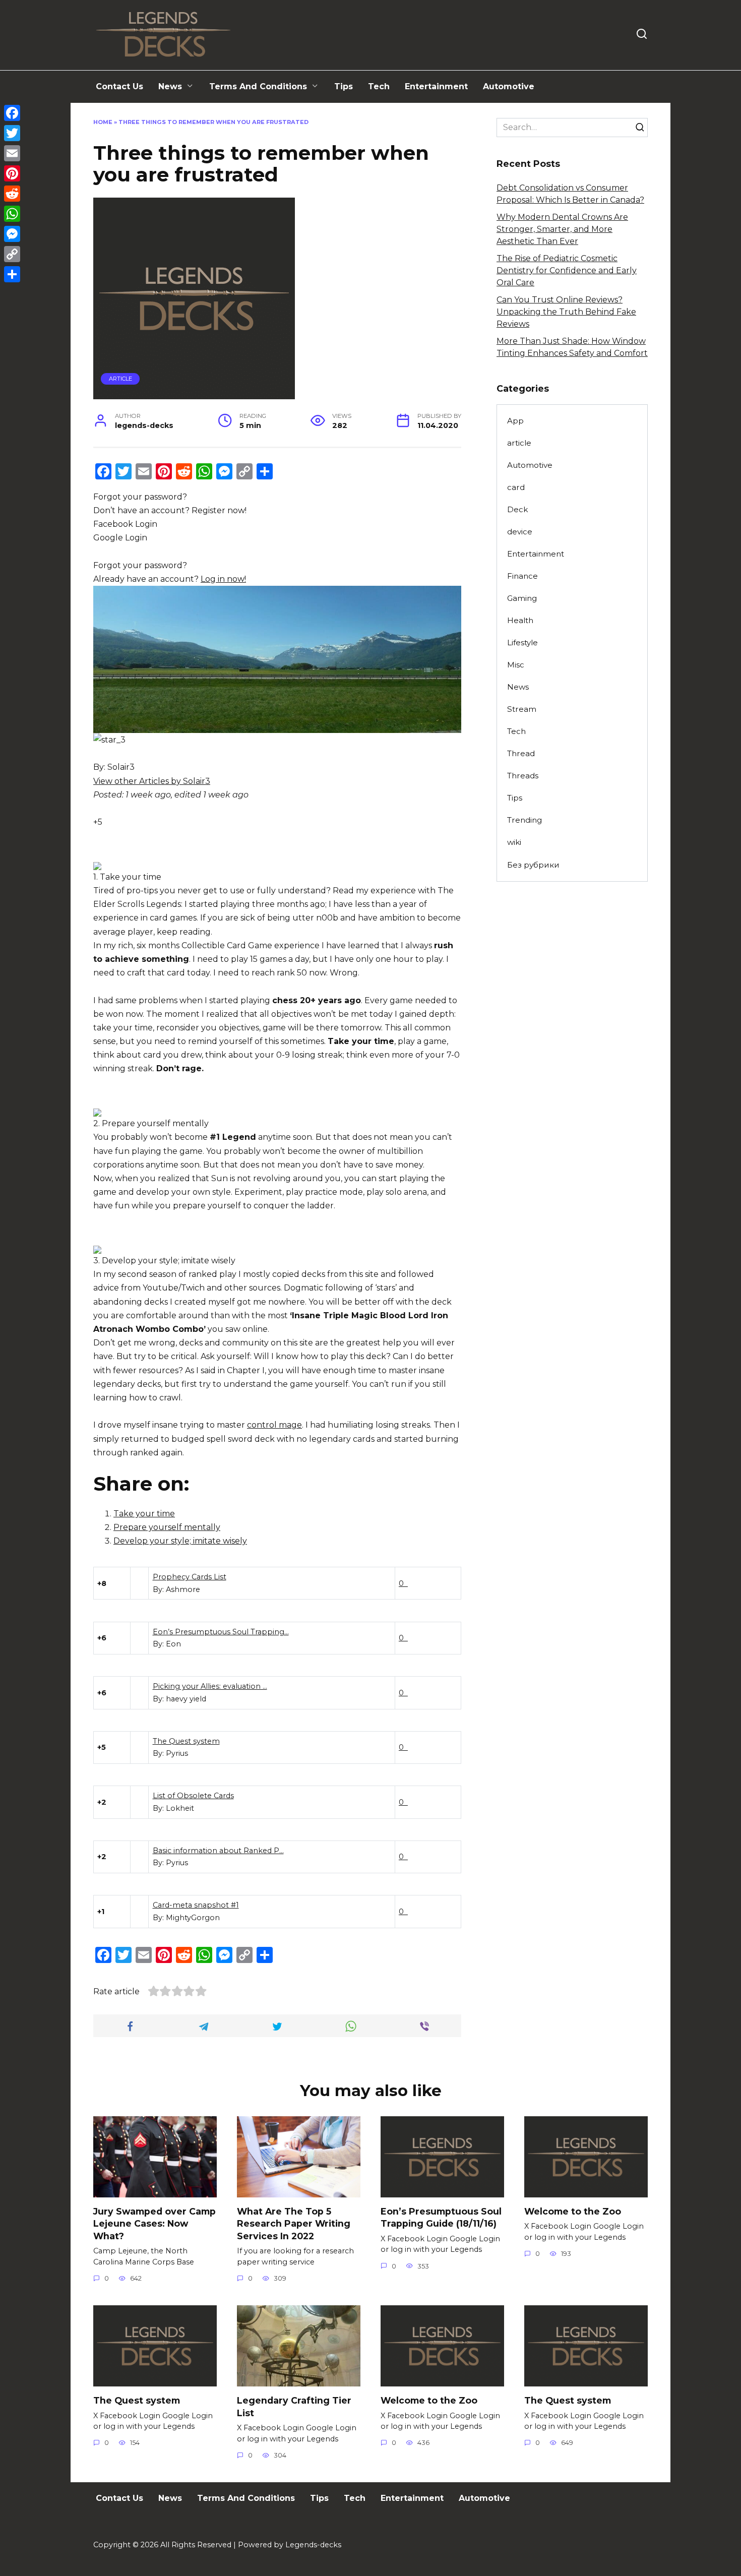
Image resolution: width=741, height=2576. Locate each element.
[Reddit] (12, 194)
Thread (521, 753)
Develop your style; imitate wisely (180, 1541)
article (120, 379)
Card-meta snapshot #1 (196, 1905)
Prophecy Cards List (190, 1577)
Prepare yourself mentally (167, 1527)
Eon (173, 1644)
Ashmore (183, 1589)
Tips (344, 86)
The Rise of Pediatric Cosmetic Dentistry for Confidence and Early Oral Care (567, 270)
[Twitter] (12, 133)
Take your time (144, 1514)
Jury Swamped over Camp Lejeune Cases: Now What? (155, 2224)
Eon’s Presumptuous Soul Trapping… (221, 1632)
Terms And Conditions (258, 86)
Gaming (522, 598)
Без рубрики (533, 865)
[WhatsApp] (12, 214)
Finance (522, 576)
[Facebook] (12, 113)
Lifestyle (522, 642)
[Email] (12, 153)
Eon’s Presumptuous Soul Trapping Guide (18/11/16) (441, 2218)
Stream (522, 709)
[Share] (12, 274)
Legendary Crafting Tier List (294, 2407)
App (515, 421)
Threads (523, 776)
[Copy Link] (12, 254)
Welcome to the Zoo (573, 2211)
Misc (516, 665)
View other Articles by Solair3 (152, 781)
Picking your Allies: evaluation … (210, 1686)
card (516, 487)
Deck (517, 509)
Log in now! (223, 579)
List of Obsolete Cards (193, 1796)
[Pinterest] (12, 173)
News (170, 86)
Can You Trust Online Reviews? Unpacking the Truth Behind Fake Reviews (566, 312)
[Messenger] (12, 234)
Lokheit (180, 1808)
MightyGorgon (193, 1918)
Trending (524, 820)
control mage (274, 1425)
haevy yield (186, 1699)
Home (103, 122)
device (520, 532)
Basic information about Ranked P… (218, 1851)
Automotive (509, 86)
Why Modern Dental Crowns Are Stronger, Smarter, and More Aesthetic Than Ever (562, 229)
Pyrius (177, 1753)
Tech (379, 86)
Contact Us (119, 86)
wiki (514, 842)
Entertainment (436, 86)
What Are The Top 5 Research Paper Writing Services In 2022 (294, 2224)
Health (520, 620)
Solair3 (121, 767)
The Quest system (186, 1741)
